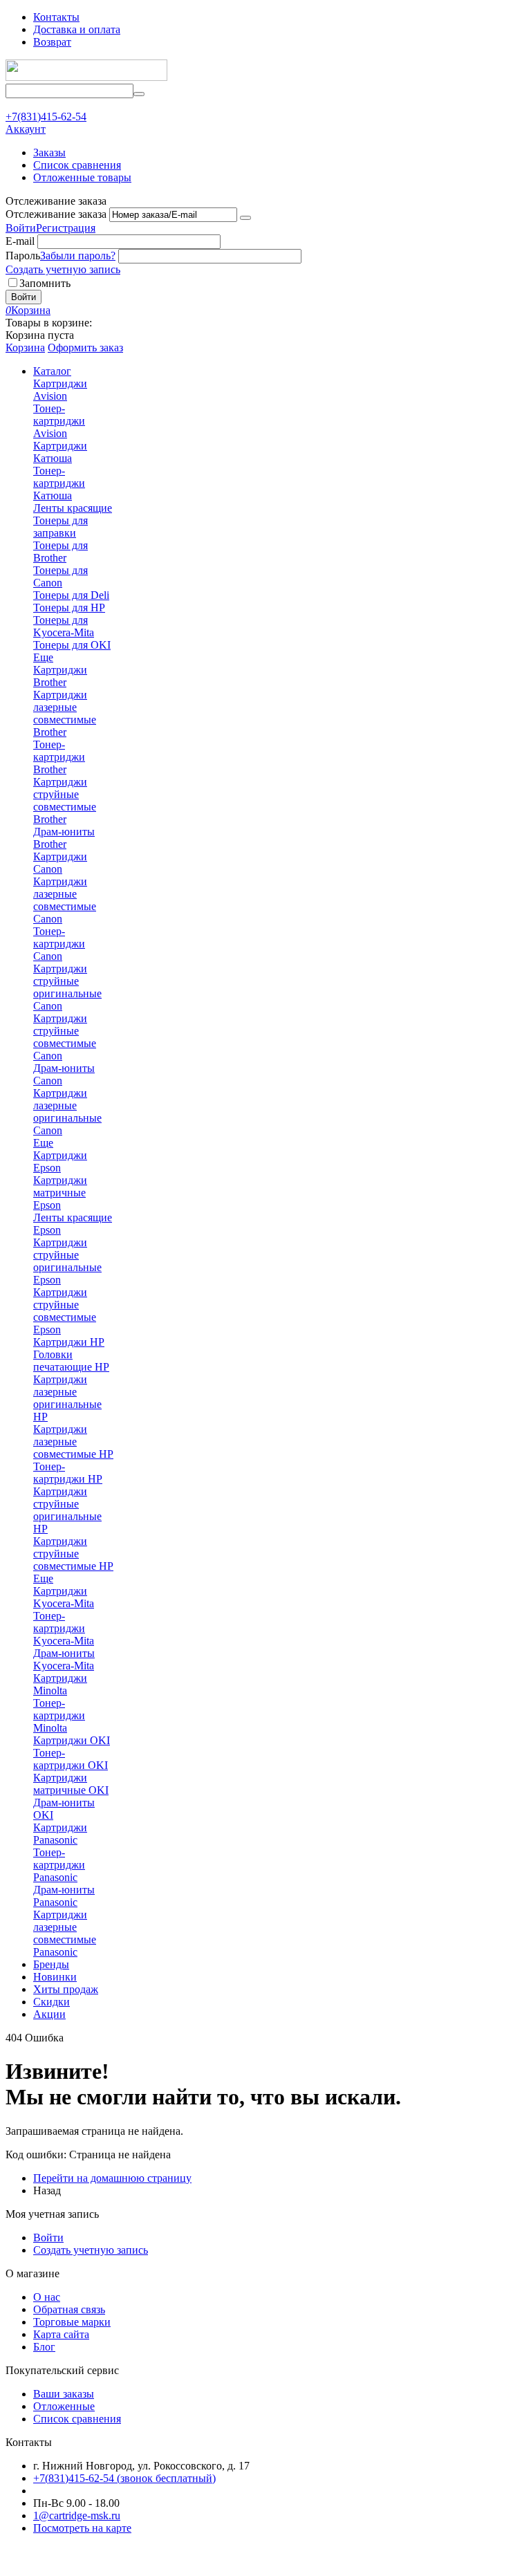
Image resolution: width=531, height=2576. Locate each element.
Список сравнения (77, 165)
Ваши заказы (64, 2394)
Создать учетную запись (63, 269)
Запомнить (45, 283)
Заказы (49, 152)
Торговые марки (72, 2322)
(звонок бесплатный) (124, 2478)
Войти (21, 228)
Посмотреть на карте (82, 2528)
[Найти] (139, 94)
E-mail (20, 241)
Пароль (23, 256)
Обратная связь (69, 2309)
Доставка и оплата (77, 29)
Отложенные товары (82, 177)
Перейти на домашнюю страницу (112, 2178)
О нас (47, 2297)
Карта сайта (61, 2334)
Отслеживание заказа (56, 214)
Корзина (25, 348)
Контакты (56, 17)
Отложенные (64, 2406)
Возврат (52, 42)
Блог (44, 2347)
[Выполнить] (245, 218)
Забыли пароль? (78, 256)
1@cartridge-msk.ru (77, 2515)
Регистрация (66, 228)
